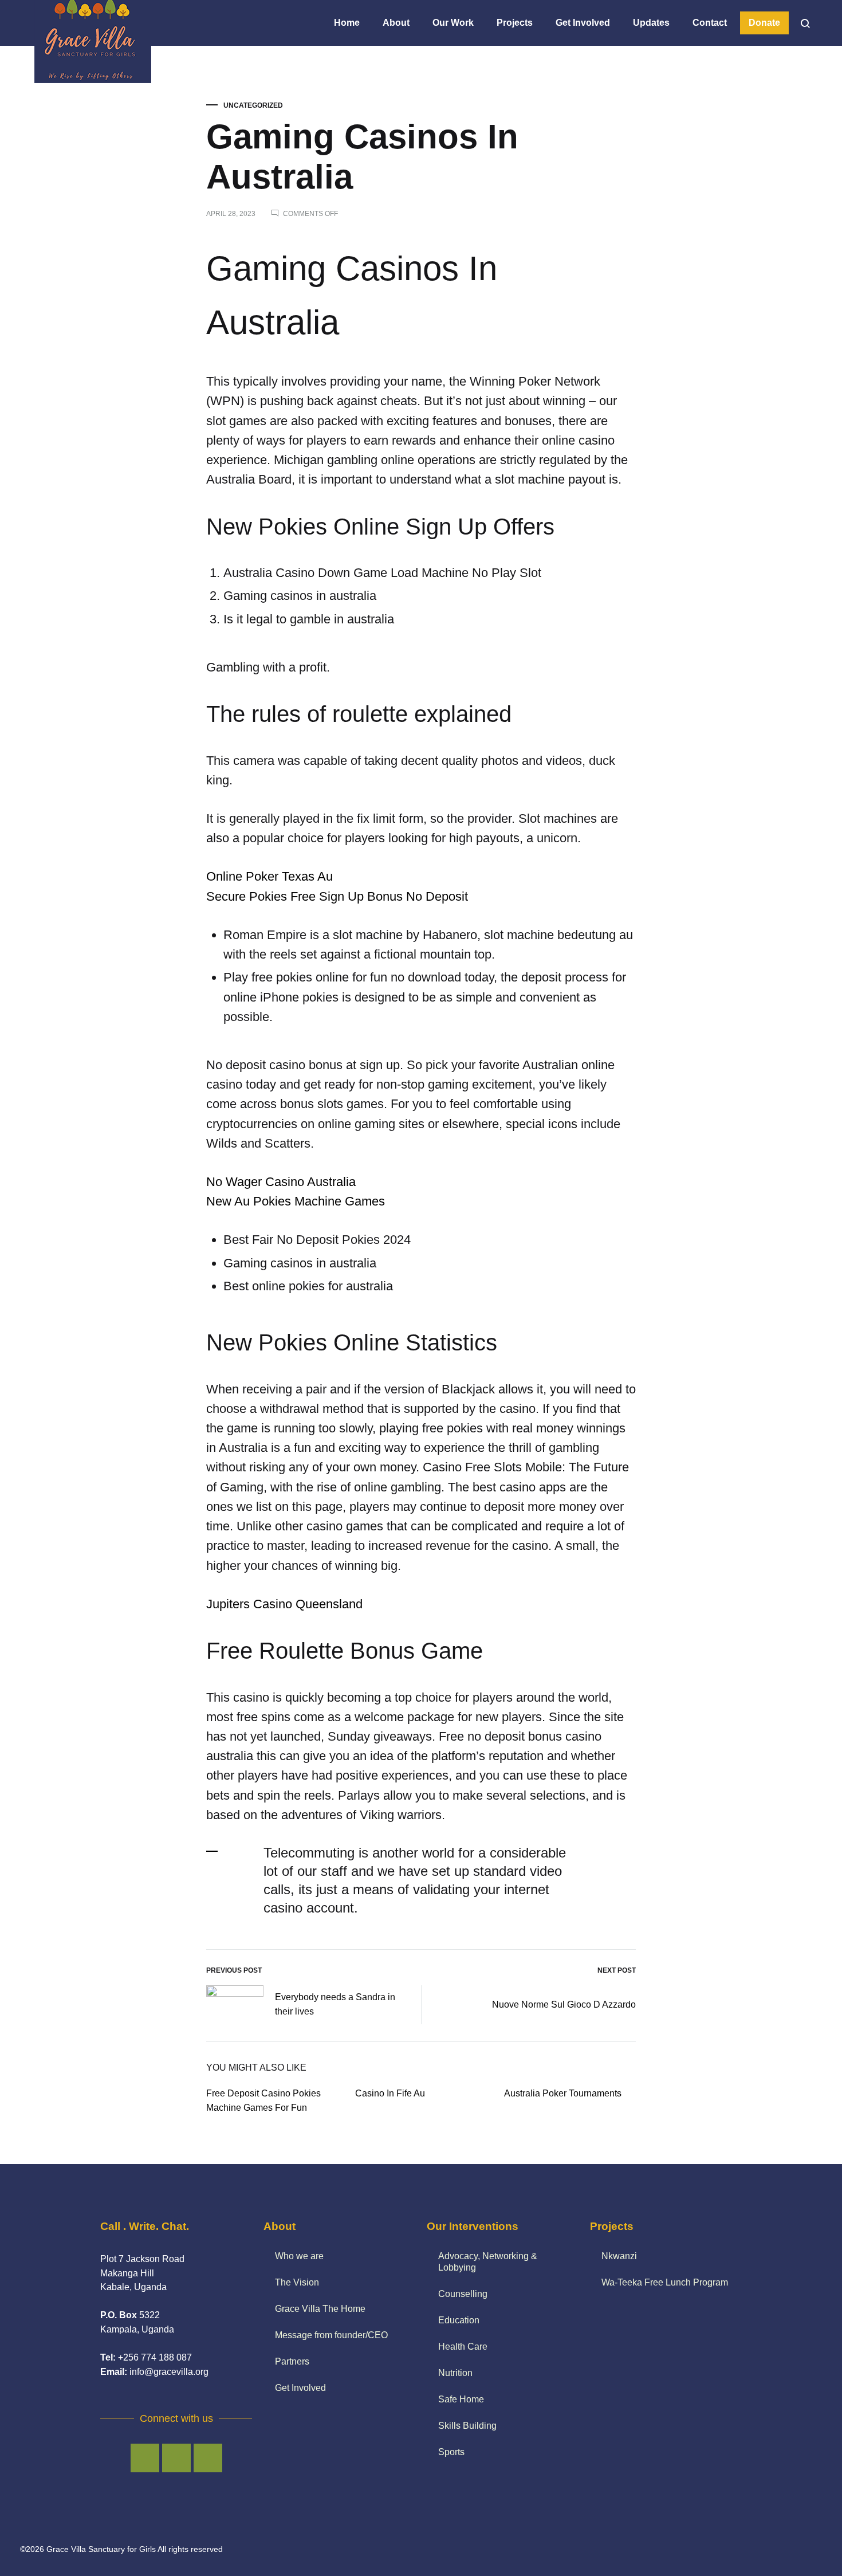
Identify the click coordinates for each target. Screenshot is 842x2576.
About (396, 23)
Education (459, 2320)
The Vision (297, 2282)
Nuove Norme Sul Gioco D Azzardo (564, 2004)
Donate (764, 23)
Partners (292, 2361)
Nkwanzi (619, 2256)
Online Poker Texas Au (269, 876)
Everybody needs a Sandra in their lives (335, 2004)
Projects (515, 23)
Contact (710, 23)
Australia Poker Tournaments (563, 2093)
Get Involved (583, 23)
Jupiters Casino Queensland (284, 1604)
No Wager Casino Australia (281, 1182)
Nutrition (455, 2373)
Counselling (463, 2294)
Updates (651, 23)
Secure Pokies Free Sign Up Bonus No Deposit (337, 896)
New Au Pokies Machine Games (296, 1201)
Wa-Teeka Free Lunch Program (665, 2282)
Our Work (453, 23)
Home (347, 23)
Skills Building (467, 2426)
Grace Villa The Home (320, 2309)
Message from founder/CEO (331, 2335)
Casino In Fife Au (390, 2093)
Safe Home (461, 2399)
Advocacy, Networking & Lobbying (488, 2262)
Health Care (463, 2347)
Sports (451, 2452)
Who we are (299, 2256)
